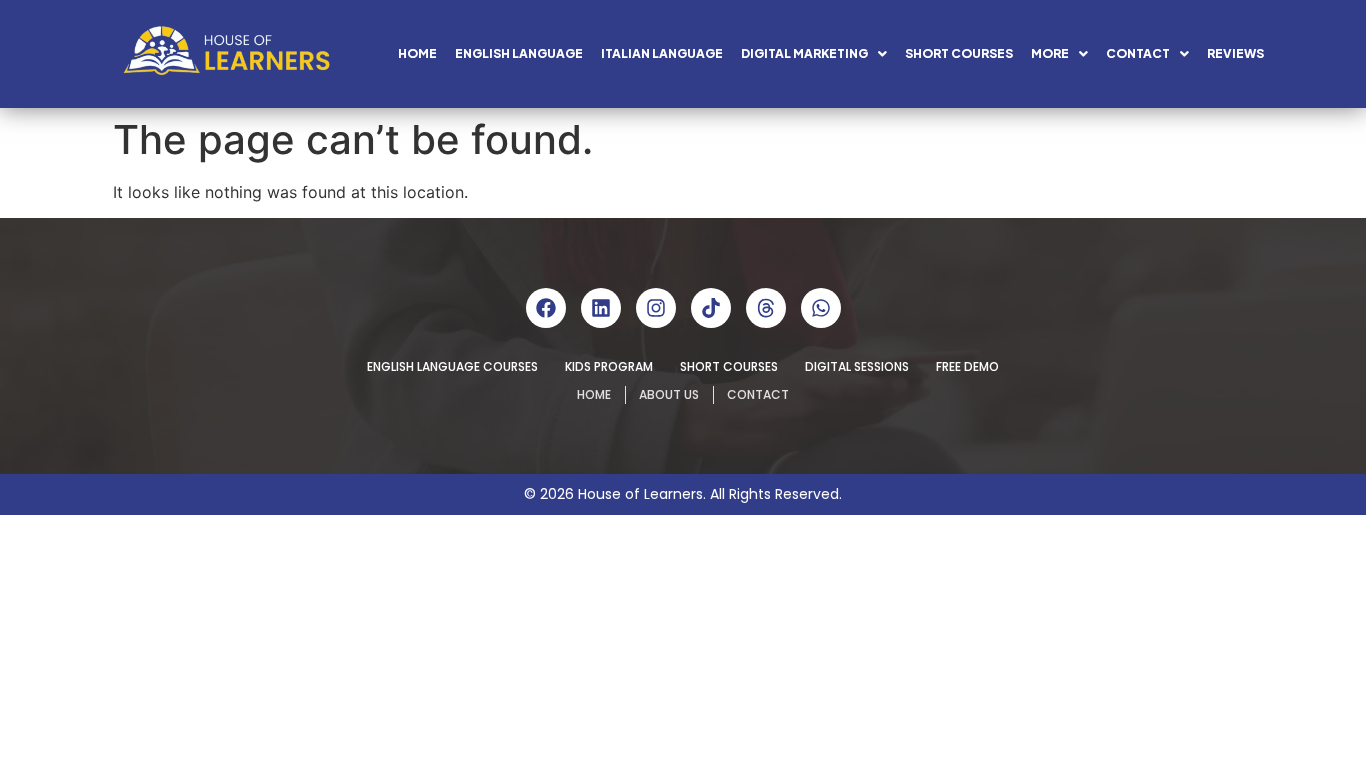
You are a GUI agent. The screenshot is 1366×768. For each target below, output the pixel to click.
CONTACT (1138, 53)
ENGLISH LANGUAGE (519, 53)
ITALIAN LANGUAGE (662, 53)
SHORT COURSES (959, 53)
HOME (417, 53)
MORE (1050, 53)
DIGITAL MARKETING (804, 53)
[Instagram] (656, 308)
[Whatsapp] (821, 308)
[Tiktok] (711, 308)
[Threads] (766, 308)
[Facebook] (546, 308)
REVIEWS (1235, 53)
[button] (814, 54)
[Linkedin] (601, 308)
